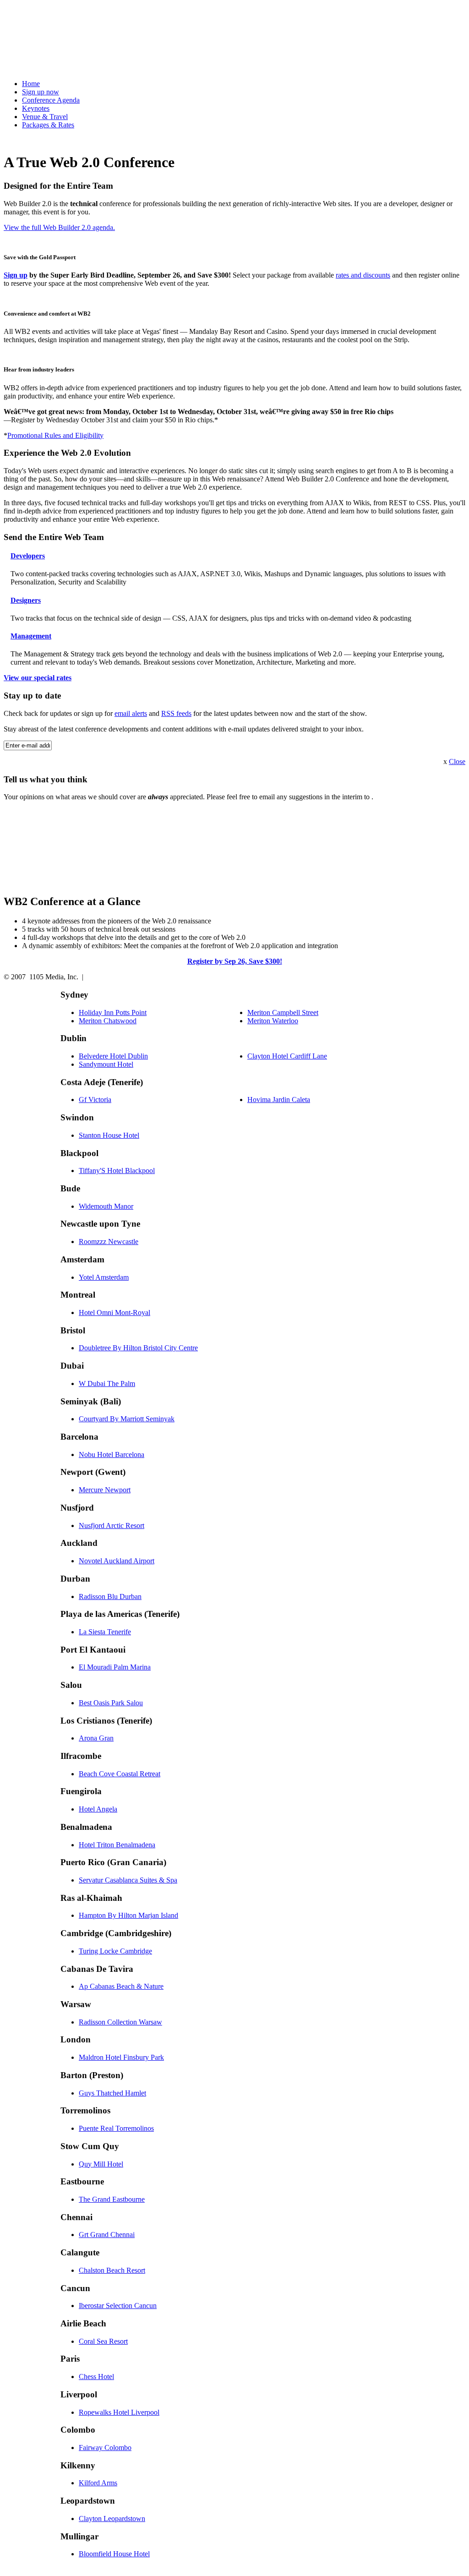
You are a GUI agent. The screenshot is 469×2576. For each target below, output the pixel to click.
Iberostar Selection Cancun (118, 2306)
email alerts (131, 713)
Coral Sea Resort (103, 2341)
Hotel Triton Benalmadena (117, 1845)
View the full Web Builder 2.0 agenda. (59, 227)
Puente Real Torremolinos (116, 2128)
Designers (26, 600)
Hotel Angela (98, 1809)
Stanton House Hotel (109, 1135)
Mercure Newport (105, 1490)
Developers (28, 556)
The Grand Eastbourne (112, 2199)
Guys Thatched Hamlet (112, 2093)
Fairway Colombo (105, 2448)
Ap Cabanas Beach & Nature (121, 1986)
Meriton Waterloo (273, 1021)
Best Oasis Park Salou (111, 1703)
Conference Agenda (51, 100)
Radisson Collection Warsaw (120, 2022)
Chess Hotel (96, 2377)
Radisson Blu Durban (110, 1596)
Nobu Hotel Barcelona (112, 1454)
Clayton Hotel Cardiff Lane (287, 1056)
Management (31, 636)
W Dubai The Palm (107, 1384)
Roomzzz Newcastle (109, 1242)
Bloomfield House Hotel (114, 2554)
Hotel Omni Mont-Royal (115, 1313)
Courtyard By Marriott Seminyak (127, 1419)
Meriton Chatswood (108, 1021)
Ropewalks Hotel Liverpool (119, 2412)
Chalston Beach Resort (112, 2270)
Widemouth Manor (106, 1206)
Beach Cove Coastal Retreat (120, 1774)
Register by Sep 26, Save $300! (235, 961)
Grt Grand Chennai (107, 2235)
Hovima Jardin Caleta (279, 1100)
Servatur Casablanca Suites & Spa (128, 1880)
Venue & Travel (45, 117)
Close (457, 761)
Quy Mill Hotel (101, 2164)
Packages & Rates (48, 125)
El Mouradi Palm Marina (115, 1667)
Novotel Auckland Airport (117, 1561)
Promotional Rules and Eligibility (55, 435)
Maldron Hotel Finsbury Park (121, 2057)
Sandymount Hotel (106, 1064)
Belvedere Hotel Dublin (113, 1056)
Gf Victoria (95, 1100)
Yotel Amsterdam (104, 1277)
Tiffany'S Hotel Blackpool (117, 1171)
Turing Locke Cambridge (115, 1951)
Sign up (16, 275)
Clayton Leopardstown (112, 2519)
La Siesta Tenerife (105, 1632)
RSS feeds (176, 713)
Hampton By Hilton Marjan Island (128, 1915)
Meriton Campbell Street (283, 1012)
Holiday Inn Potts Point (113, 1012)
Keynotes (36, 108)
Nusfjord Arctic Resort (112, 1525)
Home (31, 84)
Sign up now (41, 92)
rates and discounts (363, 275)
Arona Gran (96, 1738)
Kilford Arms (98, 2483)
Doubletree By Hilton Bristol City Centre (138, 1348)
